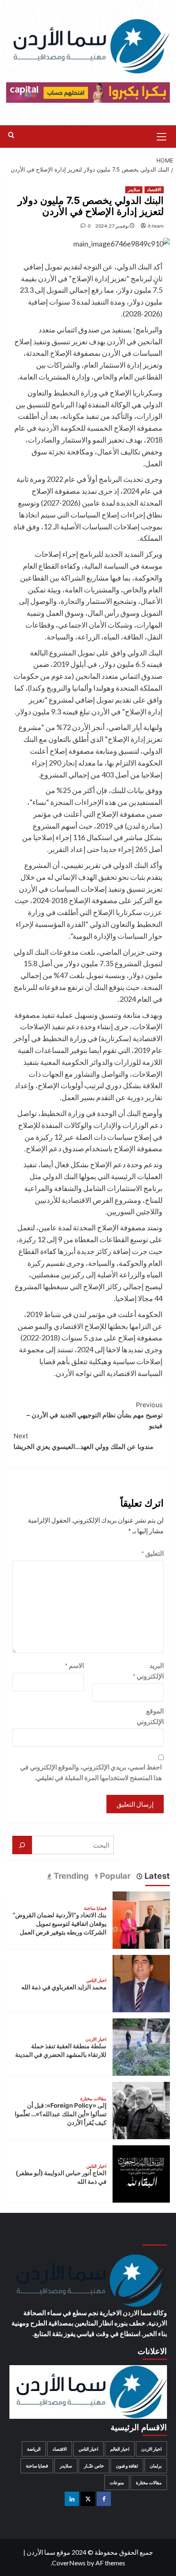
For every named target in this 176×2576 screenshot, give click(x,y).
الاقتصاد (154, 190)
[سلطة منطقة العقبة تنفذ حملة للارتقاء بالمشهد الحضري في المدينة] (141, 2046)
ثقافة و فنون (127, 2466)
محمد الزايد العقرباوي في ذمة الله (64, 1987)
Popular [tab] (114, 1876)
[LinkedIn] (72, 2499)
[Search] (11, 135)
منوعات (117, 2482)
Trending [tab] (70, 1876)
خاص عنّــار (94, 2466)
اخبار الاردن (96, 2039)
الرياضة (34, 2449)
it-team (156, 226)
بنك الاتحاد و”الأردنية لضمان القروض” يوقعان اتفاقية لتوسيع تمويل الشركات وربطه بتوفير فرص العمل (60, 1924)
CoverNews (69, 2563)
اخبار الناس (96, 1981)
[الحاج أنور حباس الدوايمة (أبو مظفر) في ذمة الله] (141, 2173)
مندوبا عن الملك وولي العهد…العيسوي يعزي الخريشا (83, 1441)
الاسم (74, 1665)
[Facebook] (104, 2499)
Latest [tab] (156, 1876)
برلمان (156, 2466)
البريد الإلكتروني (148, 1671)
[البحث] (22, 1845)
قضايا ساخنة (95, 1908)
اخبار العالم (120, 2449)
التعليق (152, 1553)
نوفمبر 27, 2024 (112, 226)
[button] (162, 136)
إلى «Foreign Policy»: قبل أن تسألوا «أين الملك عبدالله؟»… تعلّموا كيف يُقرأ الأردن (61, 2114)
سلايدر (134, 190)
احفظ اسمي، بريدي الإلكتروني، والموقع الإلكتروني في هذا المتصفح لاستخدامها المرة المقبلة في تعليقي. (91, 1772)
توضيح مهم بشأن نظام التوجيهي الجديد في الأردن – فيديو (95, 1415)
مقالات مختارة (93, 2099)
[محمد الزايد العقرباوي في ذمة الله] (141, 1983)
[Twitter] (88, 2499)
